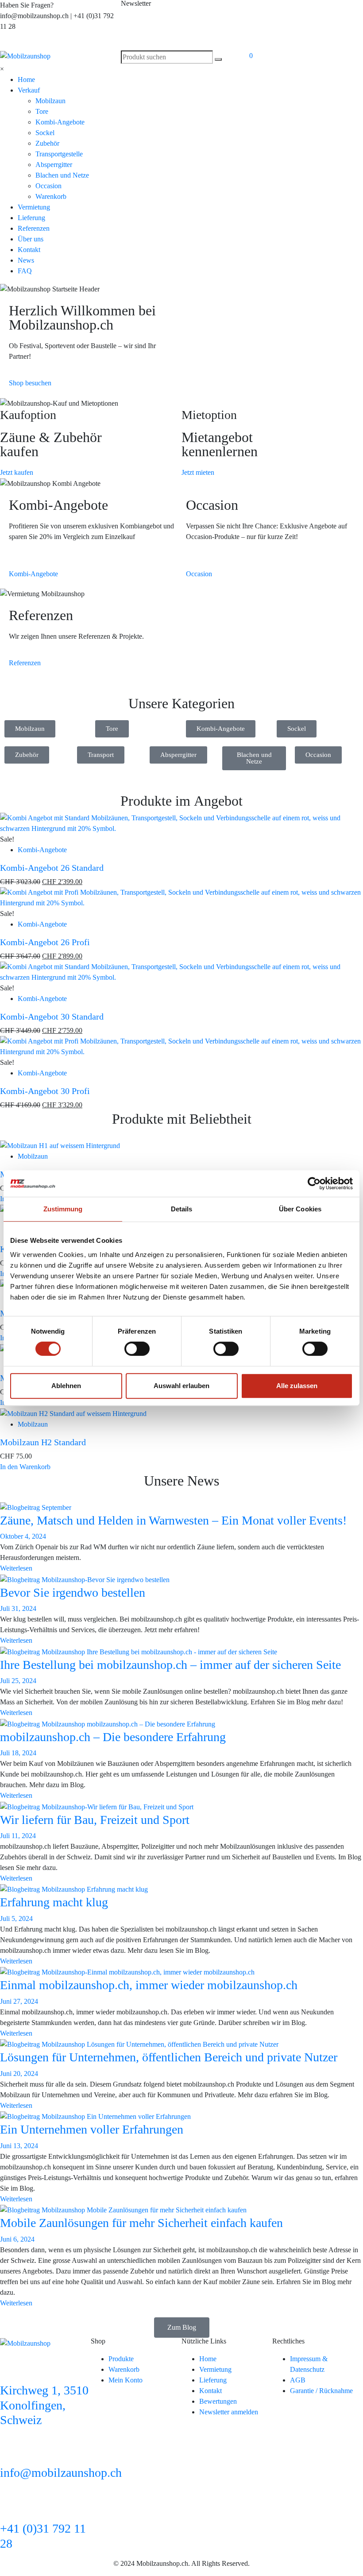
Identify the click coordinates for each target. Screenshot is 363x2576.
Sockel (45, 133)
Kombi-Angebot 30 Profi (45, 1091)
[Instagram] (325, 11)
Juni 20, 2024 (19, 2074)
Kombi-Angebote (60, 122)
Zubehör (47, 143)
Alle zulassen (297, 1386)
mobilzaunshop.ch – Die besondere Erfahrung (113, 1737)
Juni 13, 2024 (19, 2146)
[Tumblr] (253, 36)
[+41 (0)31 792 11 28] (11, 2507)
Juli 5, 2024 (16, 1918)
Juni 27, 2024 (19, 2001)
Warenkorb (51, 196)
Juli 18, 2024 (18, 1753)
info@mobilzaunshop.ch (61, 2473)
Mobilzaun (50, 101)
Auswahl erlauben (181, 1386)
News (26, 260)
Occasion (48, 186)
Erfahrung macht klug (54, 1902)
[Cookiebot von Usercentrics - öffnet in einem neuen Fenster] (314, 1183)
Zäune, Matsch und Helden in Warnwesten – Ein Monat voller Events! (173, 1520)
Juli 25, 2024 (18, 1681)
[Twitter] (349, 11)
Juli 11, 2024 (18, 1836)
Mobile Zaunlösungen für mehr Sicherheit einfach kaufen (141, 2223)
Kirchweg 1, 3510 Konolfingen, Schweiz (44, 2405)
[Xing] (277, 11)
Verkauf (29, 90)
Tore (42, 111)
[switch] (137, 1349)
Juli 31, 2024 (18, 1608)
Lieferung (31, 218)
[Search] (218, 59)
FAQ (25, 271)
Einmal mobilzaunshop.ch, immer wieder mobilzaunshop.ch (149, 1985)
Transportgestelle (59, 154)
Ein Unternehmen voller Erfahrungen (92, 2129)
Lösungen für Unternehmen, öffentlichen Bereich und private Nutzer (169, 2057)
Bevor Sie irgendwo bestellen (73, 1593)
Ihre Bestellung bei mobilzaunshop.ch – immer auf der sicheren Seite (170, 1665)
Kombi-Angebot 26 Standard (52, 868)
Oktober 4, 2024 (23, 1536)
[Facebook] (301, 11)
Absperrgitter (54, 165)
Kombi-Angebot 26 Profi (45, 942)
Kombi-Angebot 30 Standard (52, 1016)
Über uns (31, 239)
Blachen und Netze (62, 175)
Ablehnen (66, 1386)
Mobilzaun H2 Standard (43, 1442)
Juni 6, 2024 (17, 2239)
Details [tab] (182, 1209)
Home (26, 80)
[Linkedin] (253, 11)
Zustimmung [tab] (63, 1209)
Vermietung (34, 207)
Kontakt (29, 250)
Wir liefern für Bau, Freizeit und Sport (95, 1820)
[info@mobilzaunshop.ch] (11, 2451)
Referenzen (34, 228)
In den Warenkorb (25, 1467)
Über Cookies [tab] (300, 1209)
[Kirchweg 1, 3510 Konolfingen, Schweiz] (11, 2369)
